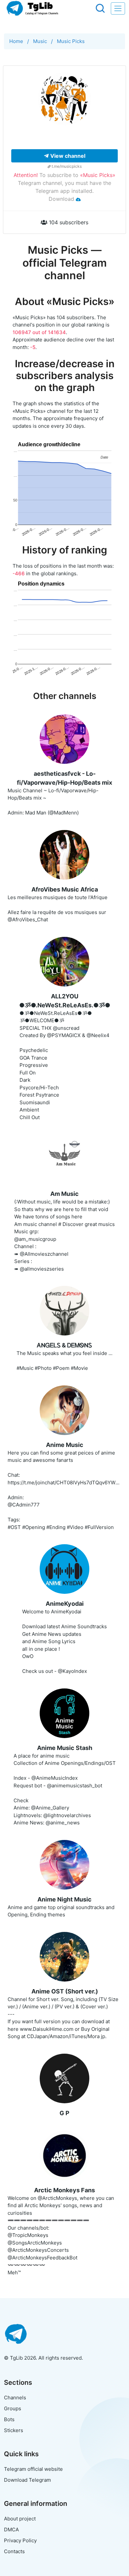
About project (20, 2519)
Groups (13, 2408)
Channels (15, 2398)
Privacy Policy (20, 2540)
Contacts (14, 2551)
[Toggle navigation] (118, 8)
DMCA (11, 2530)
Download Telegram (27, 2480)
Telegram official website (33, 2469)
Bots (9, 2419)
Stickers (14, 2430)
